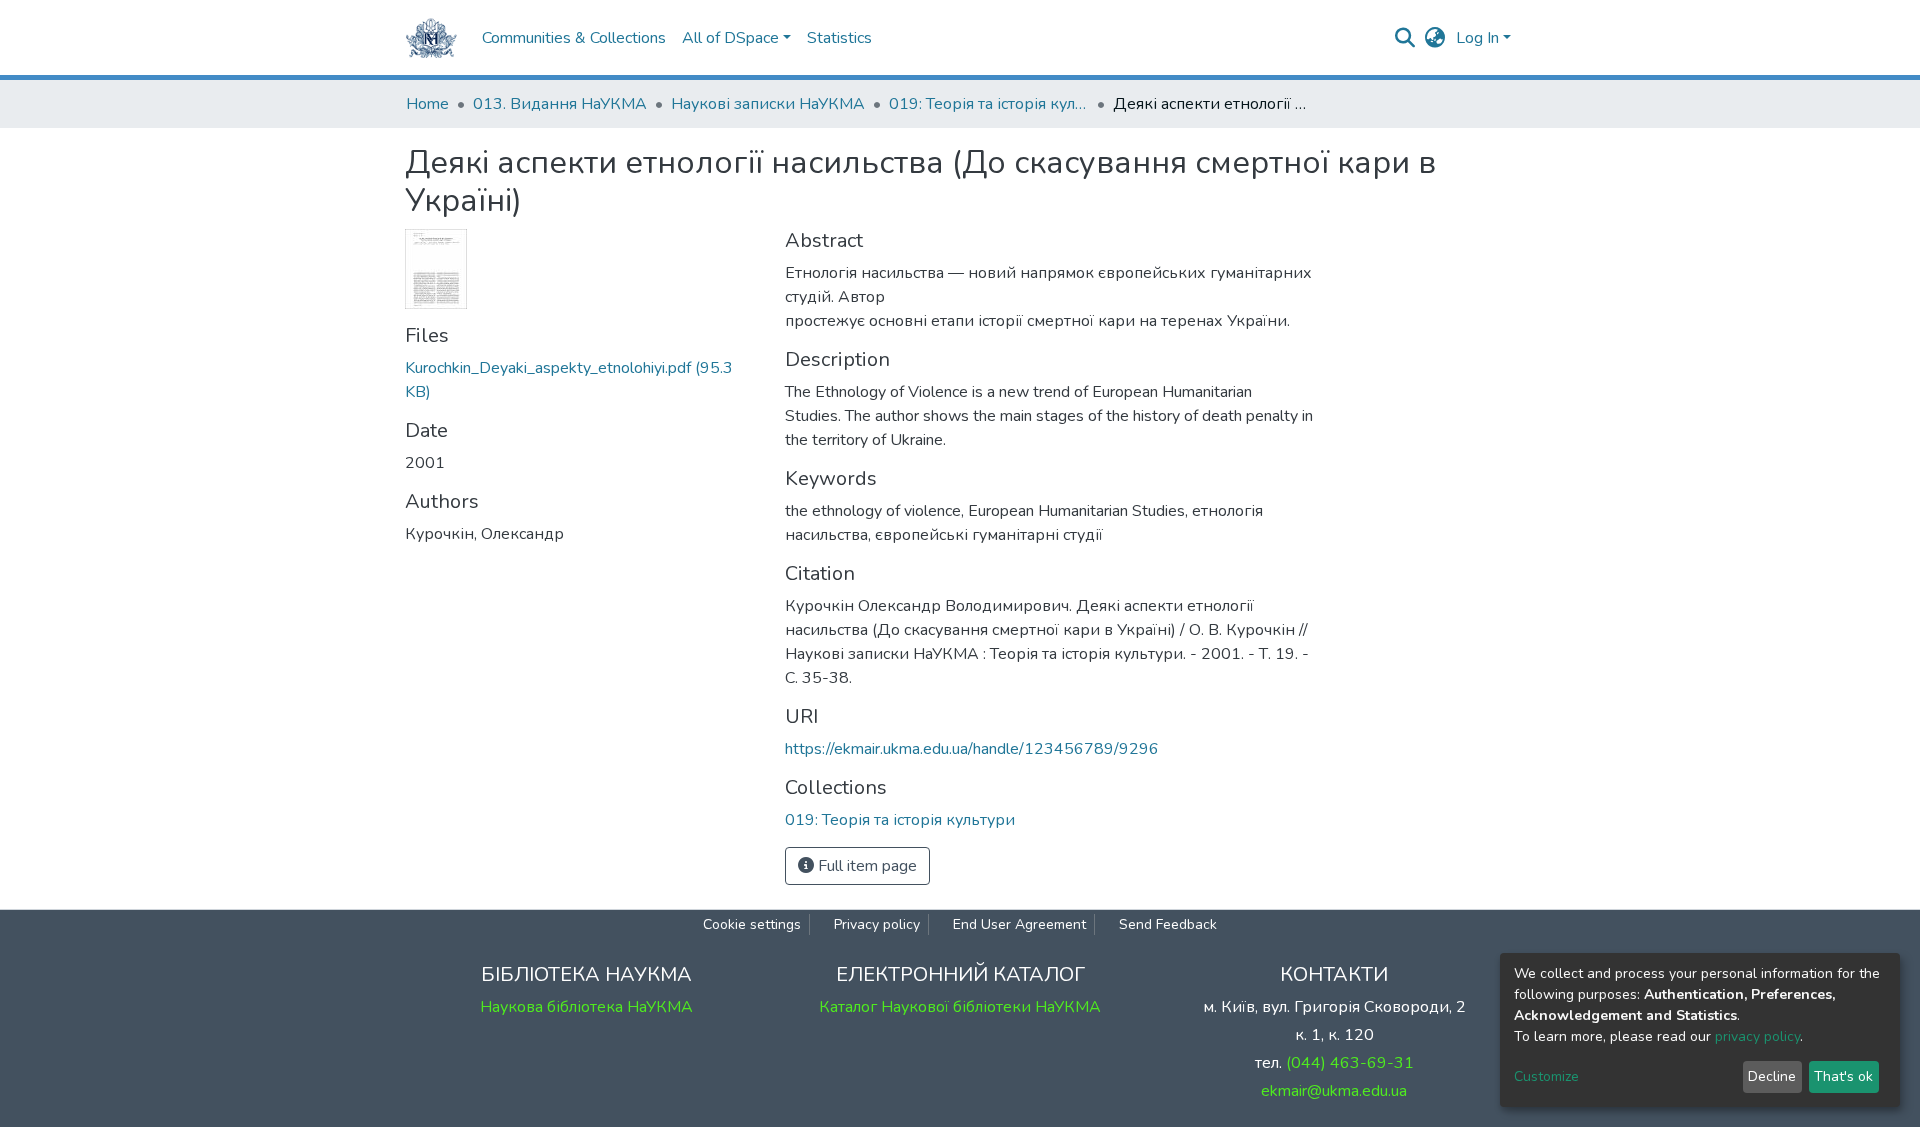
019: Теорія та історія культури (989, 104)
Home (427, 104)
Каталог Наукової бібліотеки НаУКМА (960, 1007)
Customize (1546, 1076)
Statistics (839, 38)
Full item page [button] (865, 866)
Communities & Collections (574, 38)
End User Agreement (1019, 924)
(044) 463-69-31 (1350, 1063)
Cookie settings (752, 924)
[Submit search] (1405, 38)
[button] (1435, 38)
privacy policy (1757, 1036)
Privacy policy (877, 924)
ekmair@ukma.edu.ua (1334, 1091)
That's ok (1843, 1076)
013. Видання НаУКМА (560, 104)
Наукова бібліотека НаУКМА (586, 1007)
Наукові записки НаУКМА (768, 104)
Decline (1772, 1076)
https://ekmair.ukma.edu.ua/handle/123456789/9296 (972, 749)
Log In (1477, 38)
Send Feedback (1168, 924)
